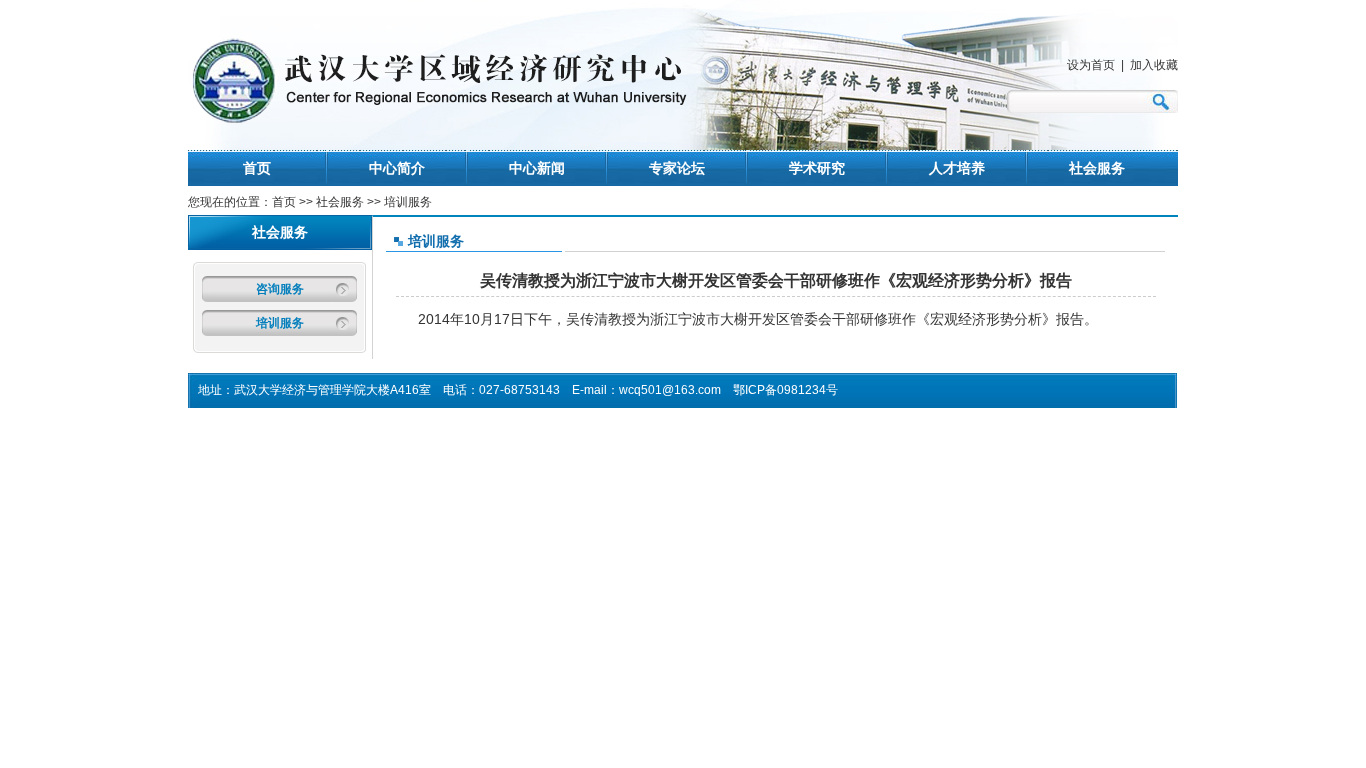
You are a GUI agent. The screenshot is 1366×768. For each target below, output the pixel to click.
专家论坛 (677, 168)
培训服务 (280, 323)
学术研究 (817, 168)
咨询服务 (280, 289)
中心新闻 (537, 168)
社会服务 (1097, 168)
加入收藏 (1154, 65)
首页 (257, 168)
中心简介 (397, 168)
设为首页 (1091, 65)
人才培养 (957, 168)
